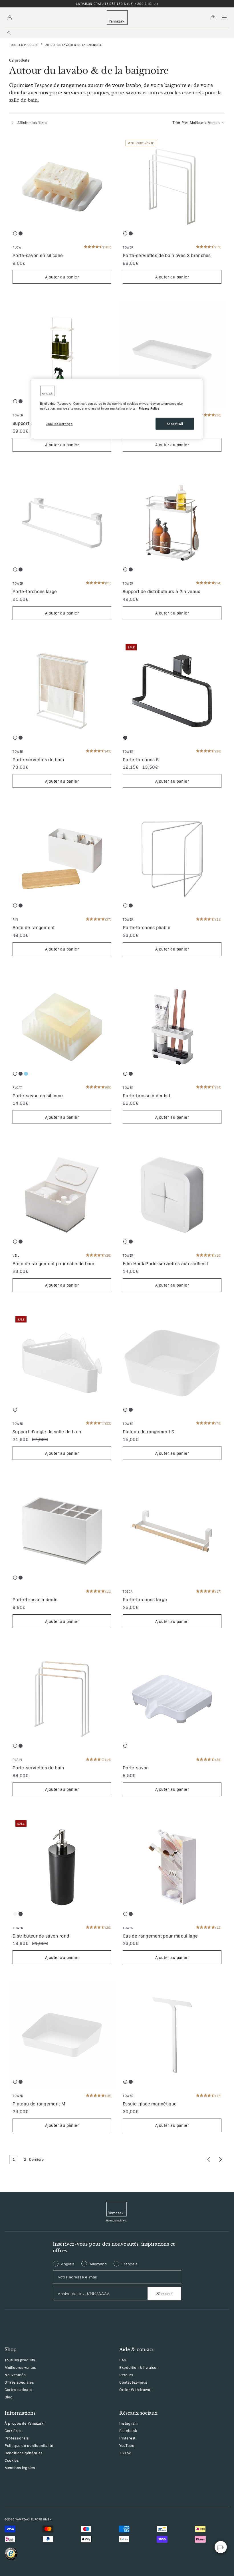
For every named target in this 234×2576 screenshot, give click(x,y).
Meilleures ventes (20, 2367)
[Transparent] (15, 1074)
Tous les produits (24, 45)
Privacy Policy (149, 408)
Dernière (37, 2159)
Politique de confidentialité (29, 2445)
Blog (9, 2397)
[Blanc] (15, 233)
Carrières (13, 2430)
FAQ (123, 2360)
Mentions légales (20, 2468)
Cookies (12, 2460)
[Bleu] (26, 1074)
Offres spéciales (19, 2382)
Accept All (175, 424)
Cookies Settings (59, 424)
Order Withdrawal (135, 2389)
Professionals (17, 2438)
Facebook (128, 2430)
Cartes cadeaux (19, 2389)
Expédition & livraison (139, 2367)
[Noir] (21, 233)
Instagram (129, 2423)
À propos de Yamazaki (25, 2423)
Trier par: (196, 122)
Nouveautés (15, 2375)
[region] (117, 408)
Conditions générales (24, 2453)
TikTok (125, 2453)
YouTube (127, 2445)
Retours (126, 2375)
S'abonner (165, 2294)
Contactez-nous (133, 2382)
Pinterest (127, 2438)
